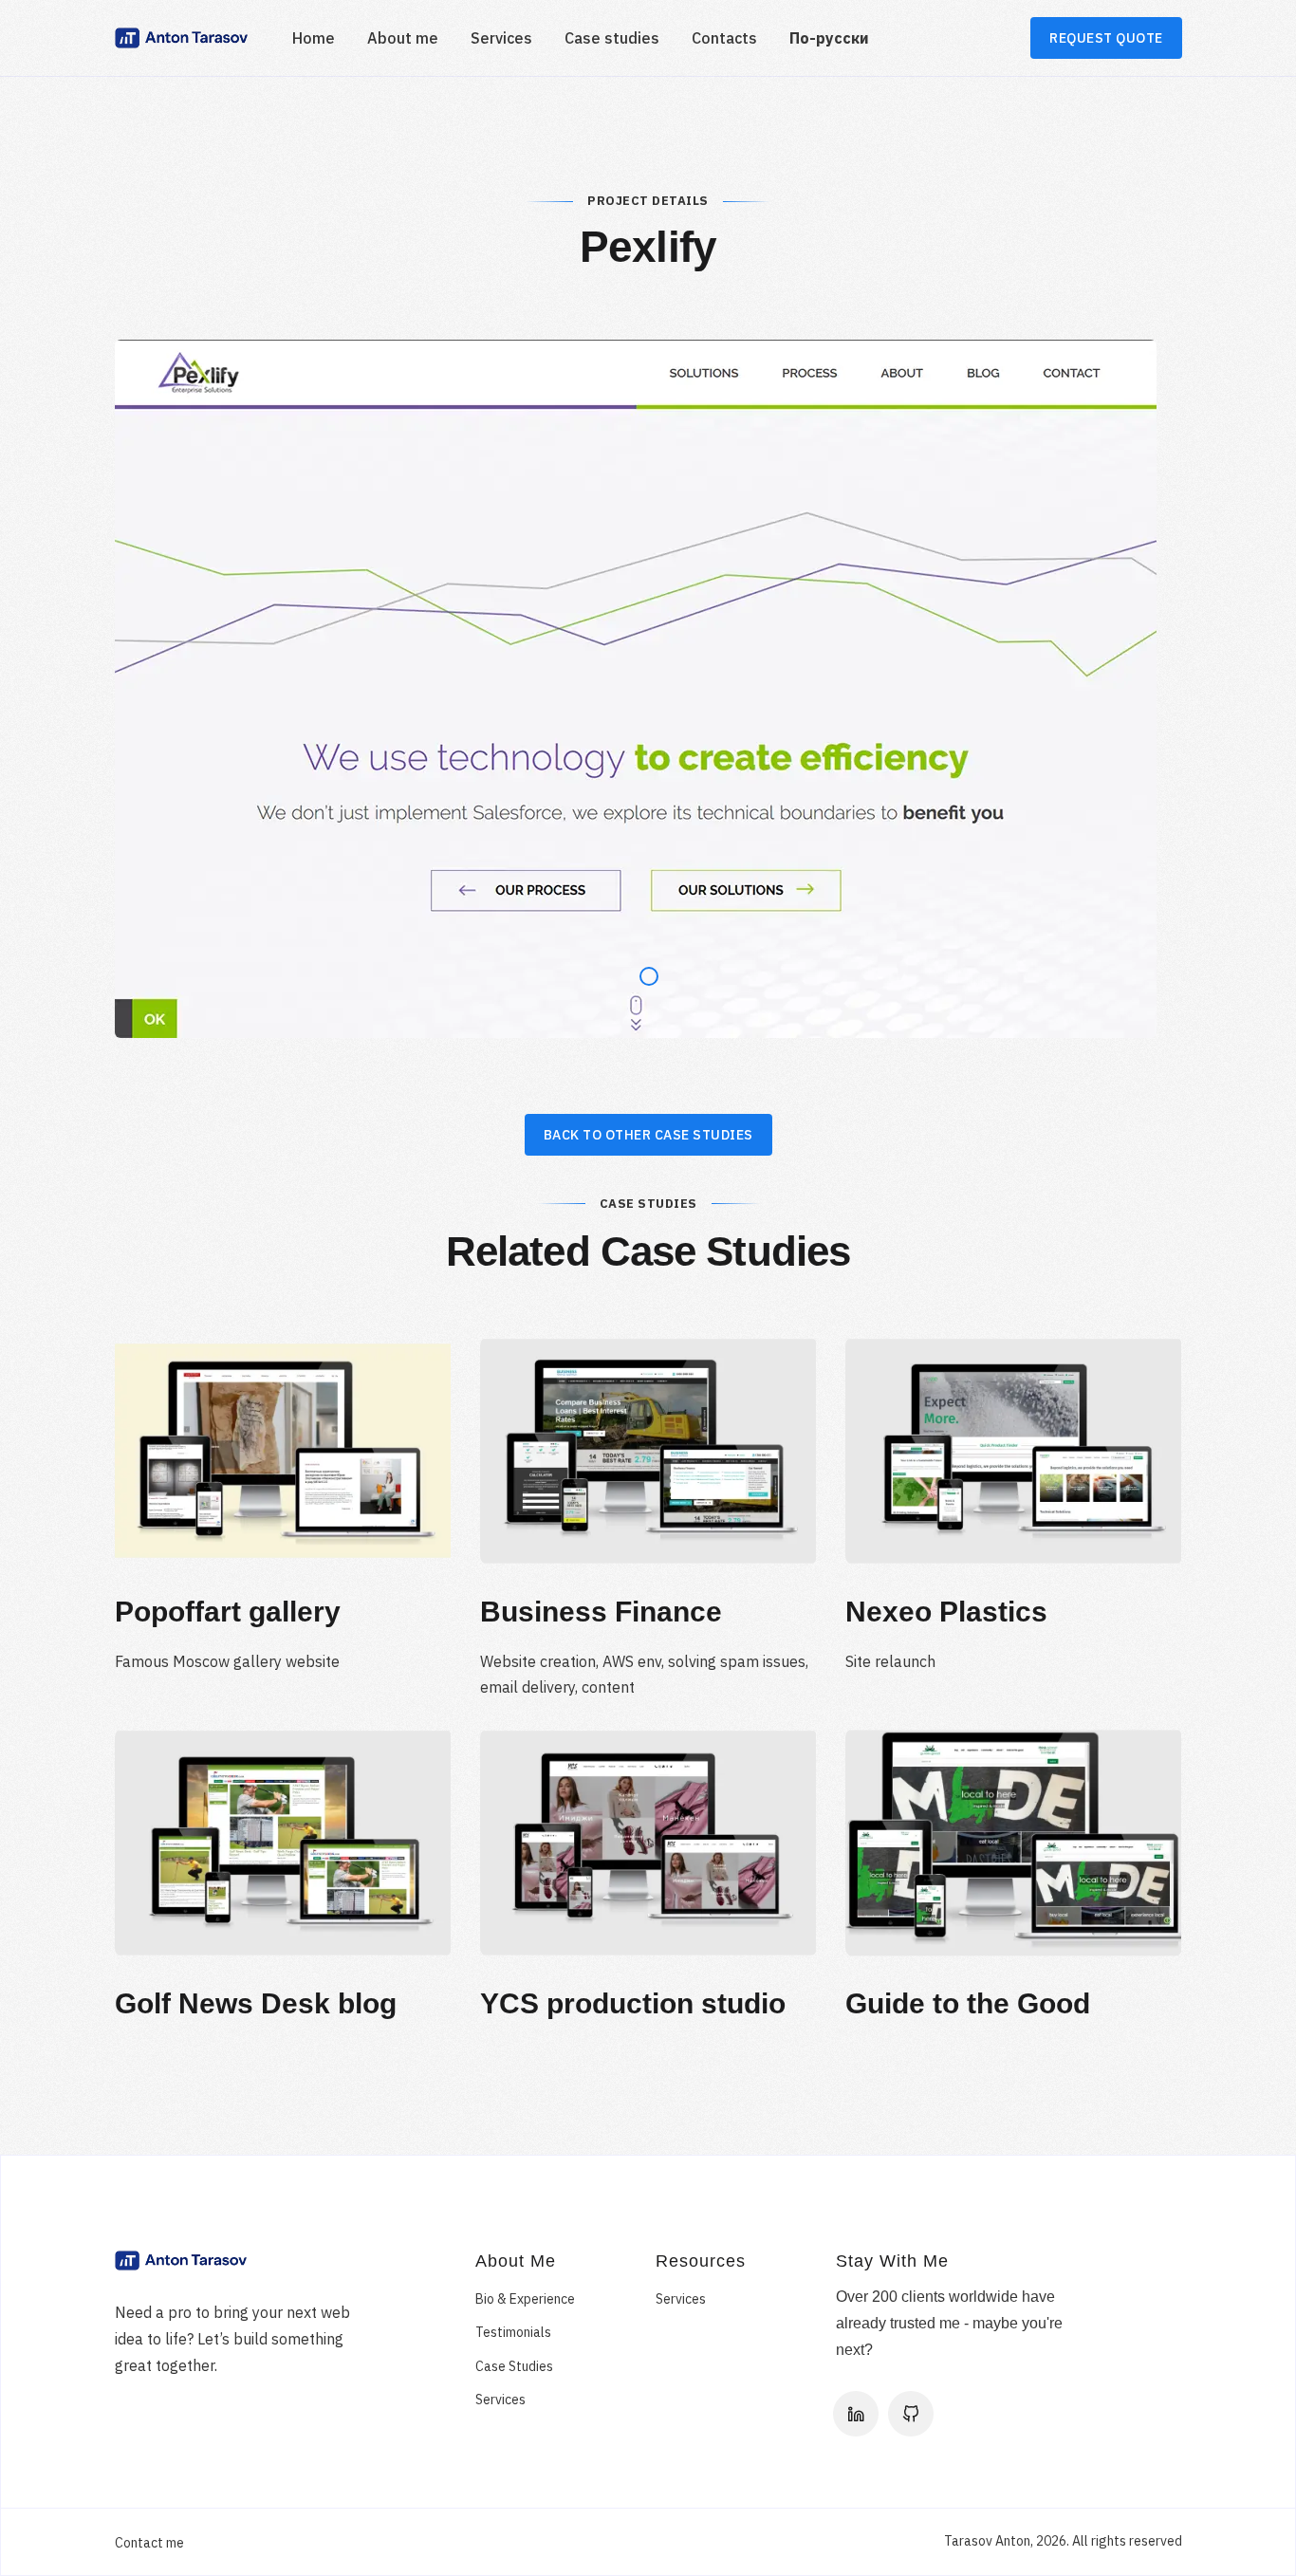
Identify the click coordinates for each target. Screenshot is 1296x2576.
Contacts (724, 38)
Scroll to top (1238, 1295)
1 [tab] (643, 972)
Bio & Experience (525, 2299)
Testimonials (513, 2332)
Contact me (149, 2543)
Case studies (612, 38)
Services (501, 38)
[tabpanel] (648, 689)
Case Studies (514, 2366)
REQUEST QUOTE (1106, 38)
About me (403, 38)
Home (314, 38)
